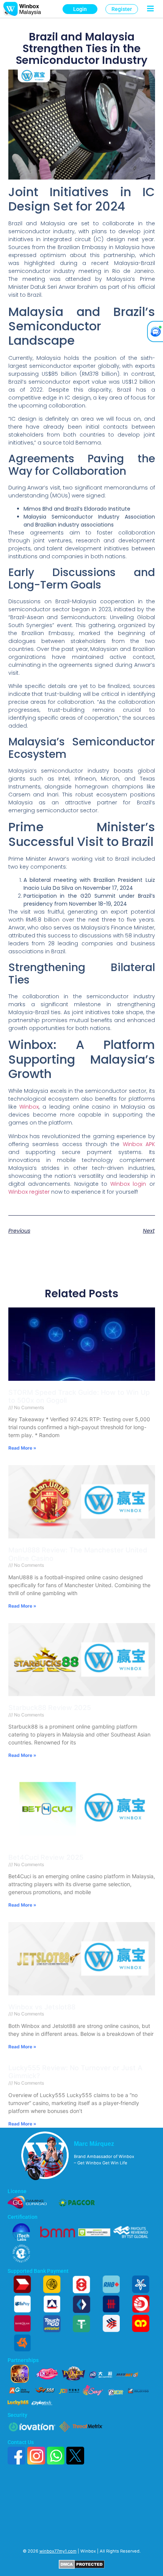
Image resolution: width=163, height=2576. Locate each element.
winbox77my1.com (58, 2551)
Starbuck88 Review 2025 (50, 1708)
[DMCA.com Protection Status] (82, 2567)
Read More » (22, 1448)
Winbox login (128, 1184)
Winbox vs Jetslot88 (42, 2007)
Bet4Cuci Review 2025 (46, 1857)
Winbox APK (139, 1144)
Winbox (29, 1107)
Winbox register (29, 1192)
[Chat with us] (155, 331)
